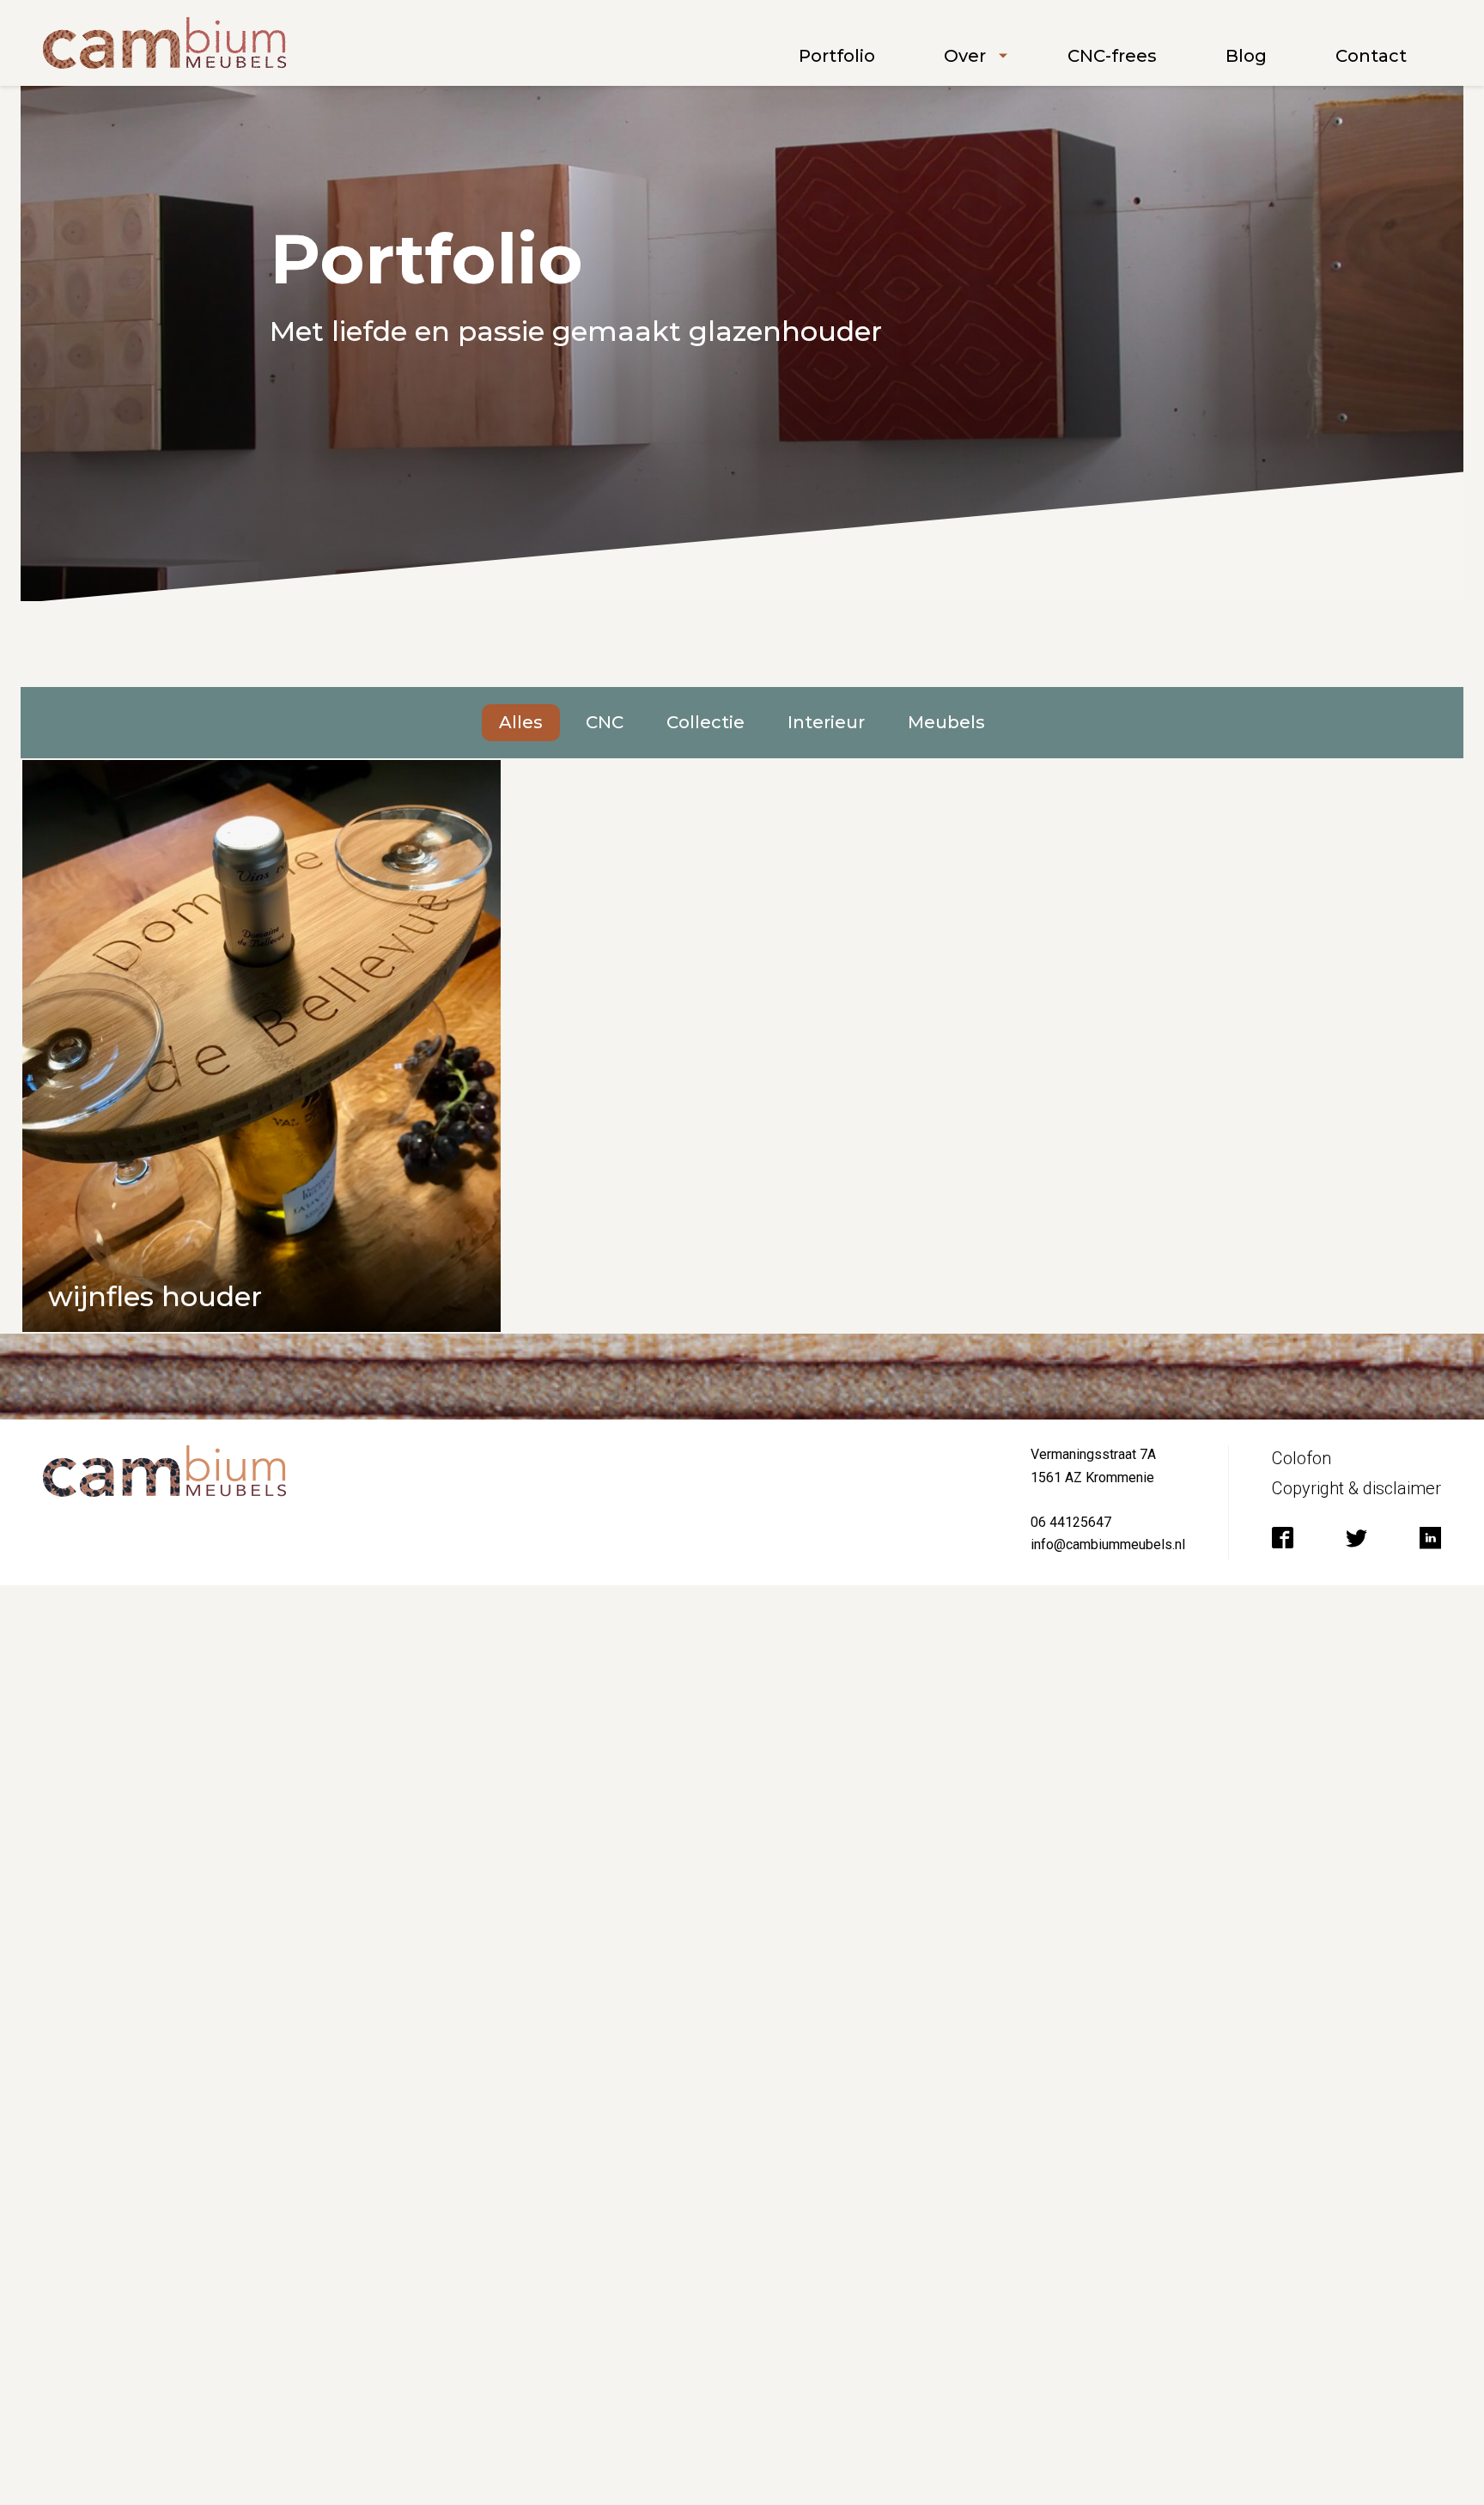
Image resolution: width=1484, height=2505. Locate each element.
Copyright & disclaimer (1356, 1488)
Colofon (1302, 1458)
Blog (1246, 56)
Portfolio (837, 56)
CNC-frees (1112, 56)
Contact (1371, 56)
